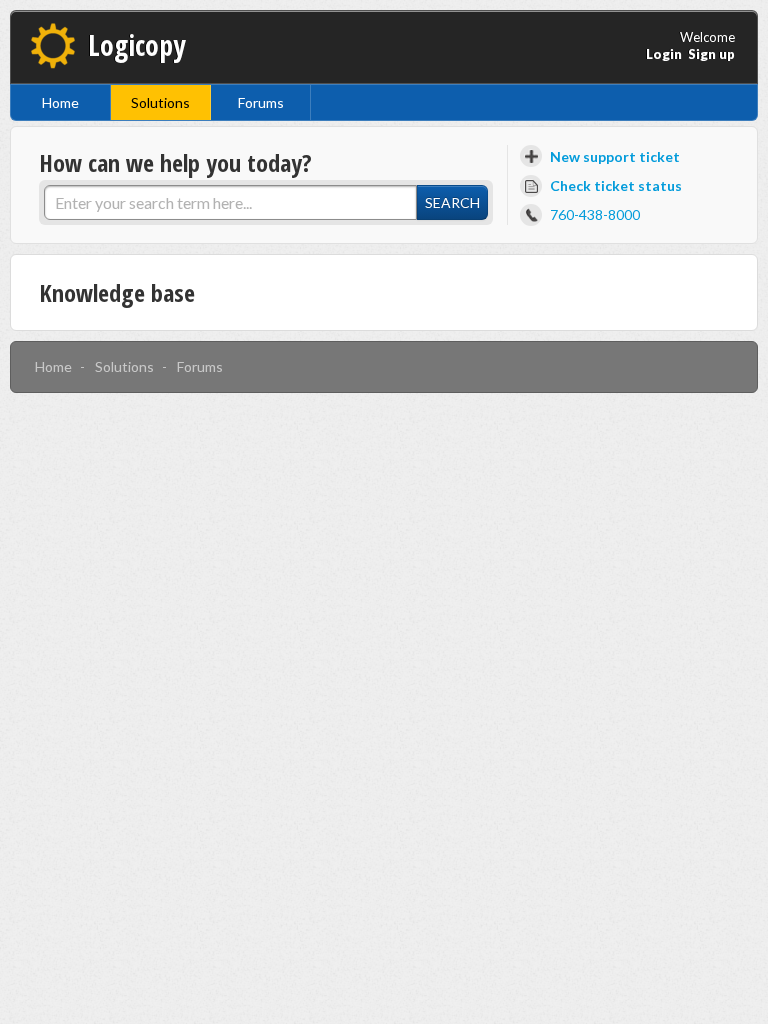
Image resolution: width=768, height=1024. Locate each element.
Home (60, 102)
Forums (261, 102)
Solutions (160, 102)
